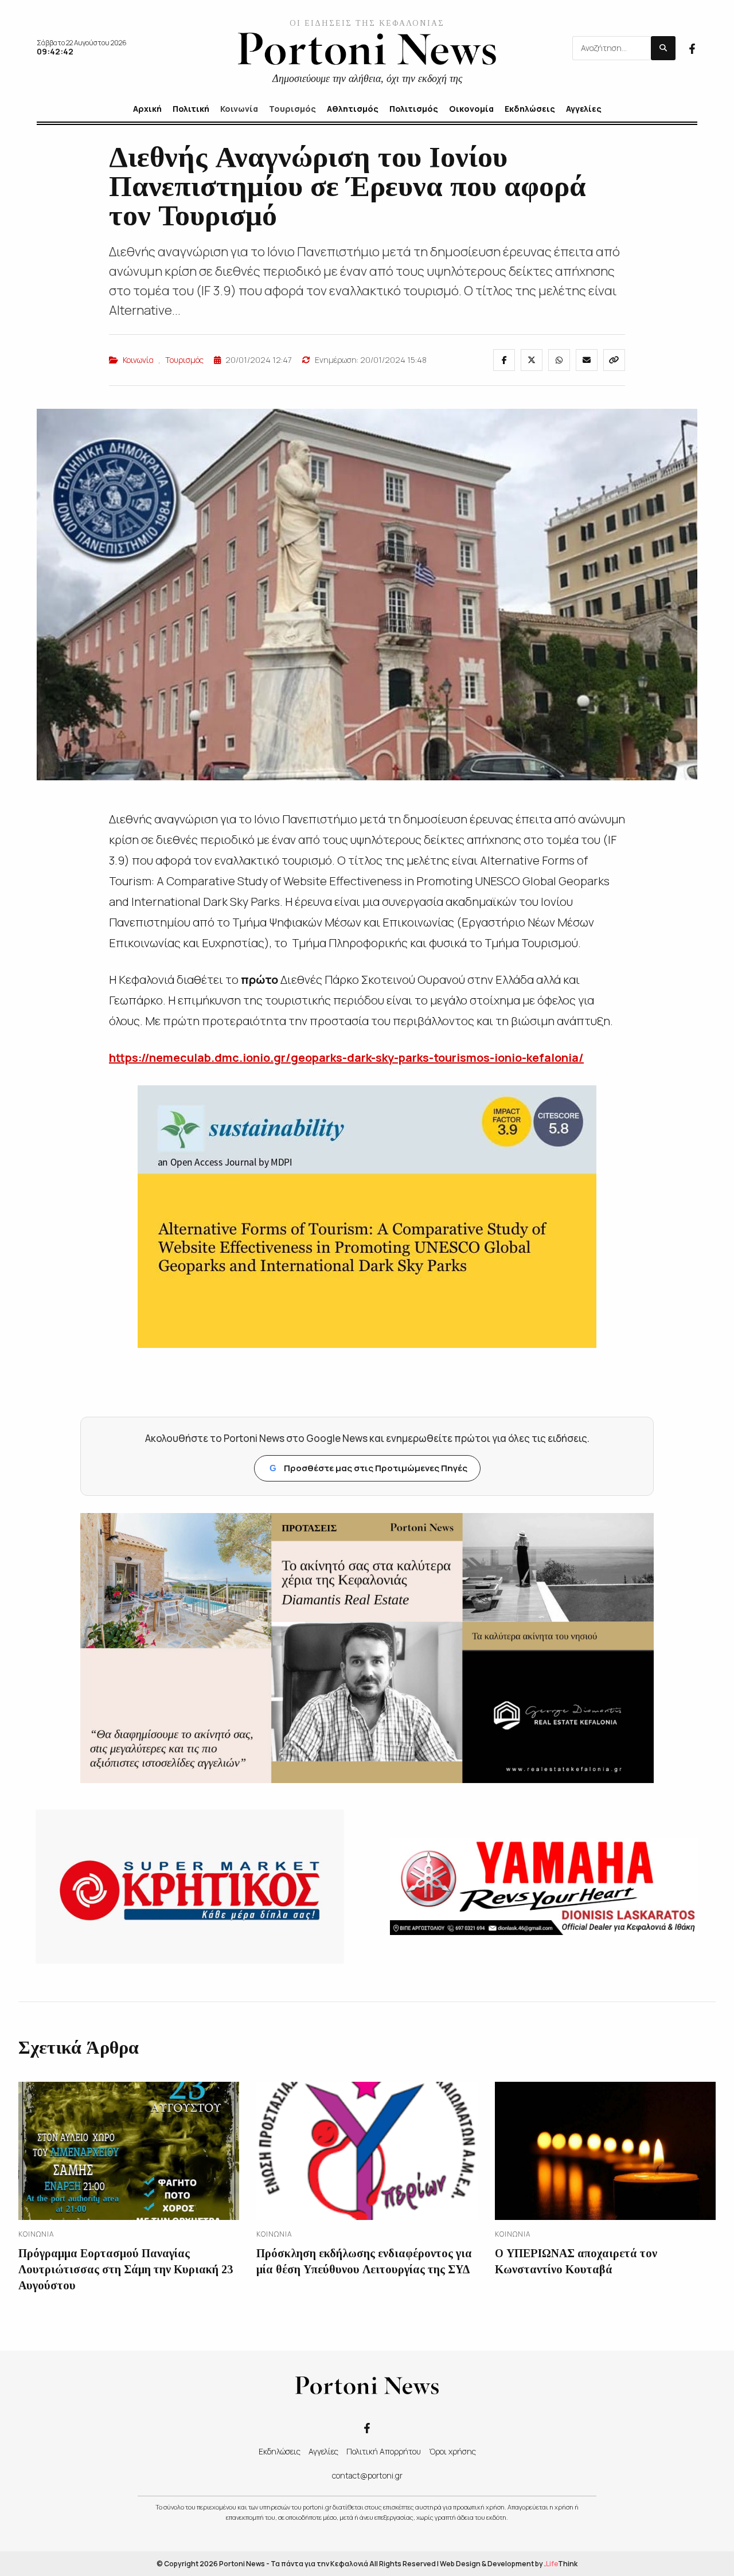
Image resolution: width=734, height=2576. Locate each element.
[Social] (692, 48)
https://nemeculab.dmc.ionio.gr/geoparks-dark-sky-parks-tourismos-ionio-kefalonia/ (346, 1058)
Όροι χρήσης (452, 2451)
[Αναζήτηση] (663, 48)
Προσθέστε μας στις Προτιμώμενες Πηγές (368, 1468)
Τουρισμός (184, 360)
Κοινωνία (138, 360)
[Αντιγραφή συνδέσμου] (614, 360)
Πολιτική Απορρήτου (384, 2451)
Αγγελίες (323, 2451)
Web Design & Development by (509, 2564)
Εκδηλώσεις (280, 2451)
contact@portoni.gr (367, 2475)
